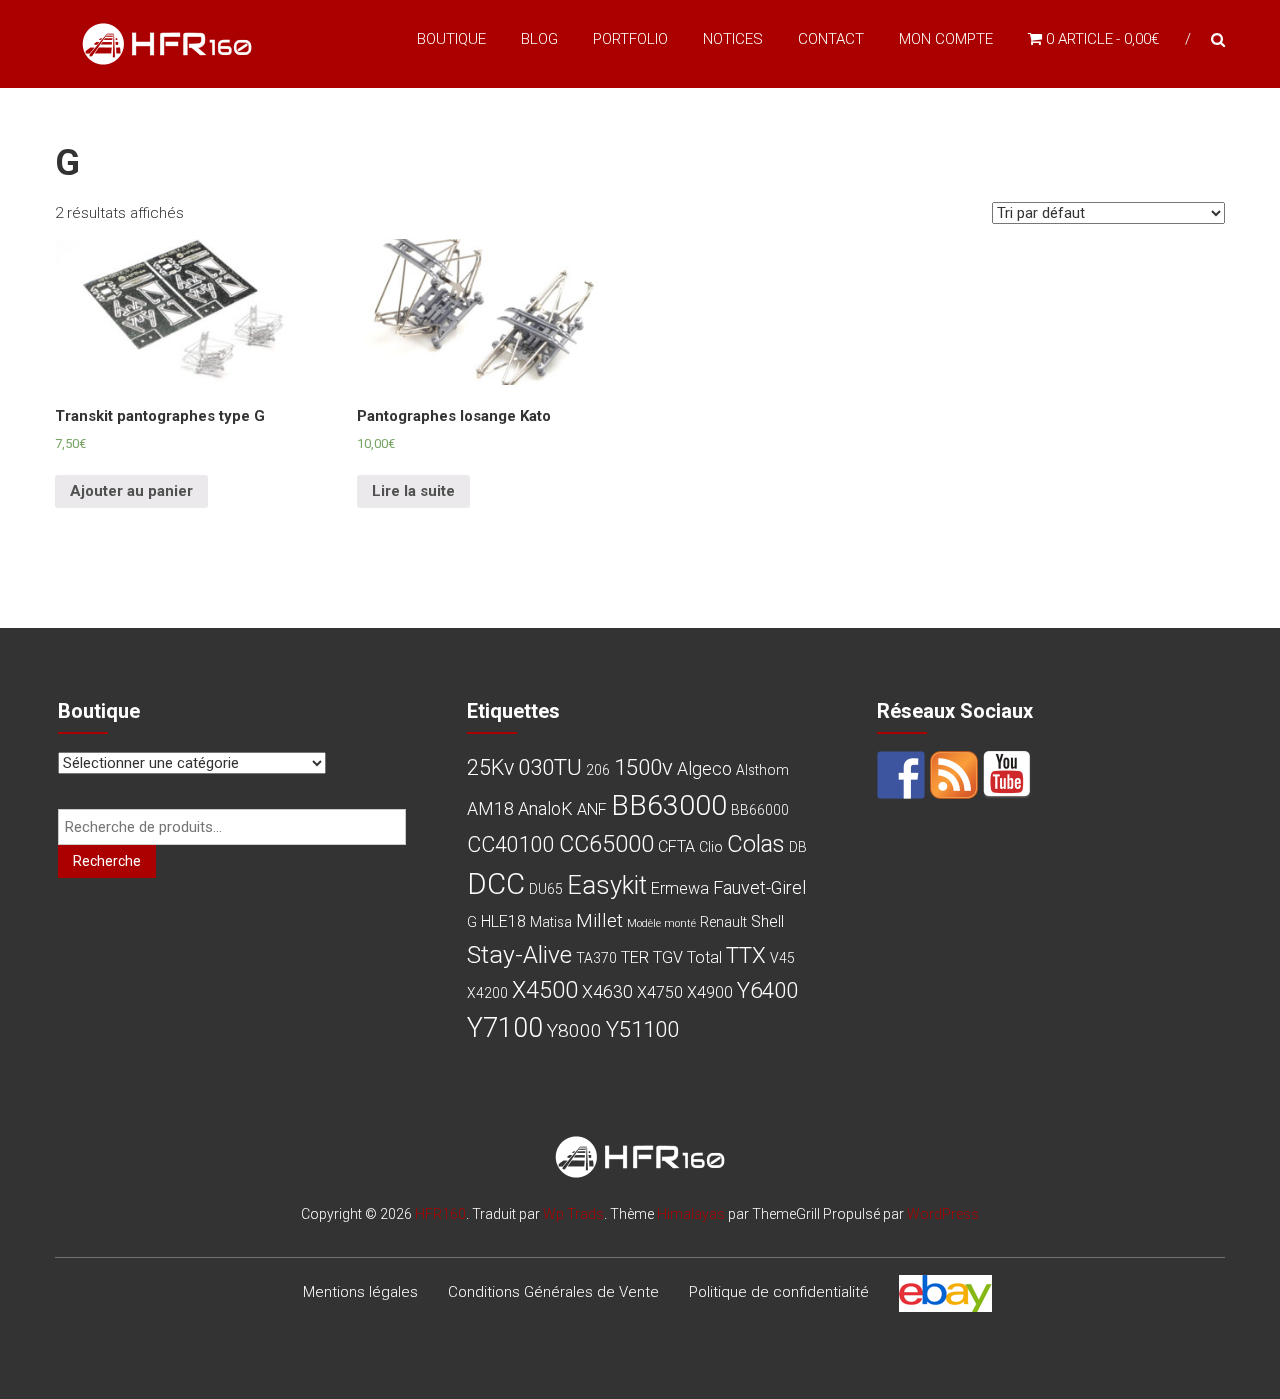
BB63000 (669, 805)
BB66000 (760, 810)
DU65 (546, 889)
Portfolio (630, 39)
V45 (782, 958)
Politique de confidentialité (779, 1292)
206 (598, 770)
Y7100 (505, 1028)
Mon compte (946, 39)
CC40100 (511, 844)
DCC (496, 884)
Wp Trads (573, 1214)
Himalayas (691, 1214)
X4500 (545, 990)
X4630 (607, 991)
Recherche (107, 861)
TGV (668, 957)
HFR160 (440, 1214)
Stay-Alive (519, 954)
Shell (767, 921)
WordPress (943, 1214)
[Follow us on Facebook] (901, 775)
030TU (550, 767)
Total (704, 957)
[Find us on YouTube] (1007, 775)
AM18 (490, 808)
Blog (539, 39)
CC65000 (606, 844)
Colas (756, 844)
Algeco (704, 768)
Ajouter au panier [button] (131, 491)
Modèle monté (661, 923)
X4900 (710, 992)
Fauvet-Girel (759, 887)
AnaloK (545, 808)
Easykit (607, 885)
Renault (723, 922)
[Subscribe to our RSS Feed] (954, 775)
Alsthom (762, 770)
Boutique (451, 39)
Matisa (551, 922)
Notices (733, 39)
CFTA (676, 846)
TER (635, 957)
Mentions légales (360, 1292)
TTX (746, 955)
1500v (643, 767)
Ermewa (680, 888)
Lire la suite (413, 491)
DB (798, 847)
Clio (711, 847)
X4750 (660, 992)
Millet (599, 920)
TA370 (596, 958)
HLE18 (503, 921)
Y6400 (767, 990)
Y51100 (642, 1029)
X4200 (487, 993)
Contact (831, 39)
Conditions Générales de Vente (553, 1292)
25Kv (490, 767)
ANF (592, 809)
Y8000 (574, 1030)
